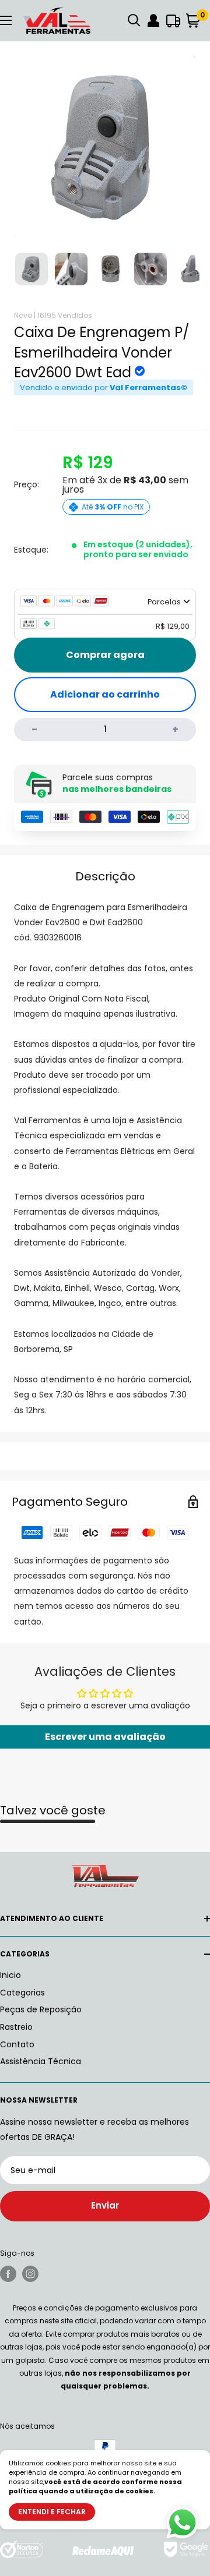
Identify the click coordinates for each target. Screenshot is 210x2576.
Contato (17, 2044)
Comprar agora (105, 655)
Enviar (105, 2205)
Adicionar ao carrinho (105, 694)
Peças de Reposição (41, 2009)
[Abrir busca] (134, 20)
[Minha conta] (153, 20)
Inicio (10, 1975)
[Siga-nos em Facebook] (8, 2274)
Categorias (22, 1993)
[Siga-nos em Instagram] (30, 2274)
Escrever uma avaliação (105, 1737)
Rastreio (16, 2027)
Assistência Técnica (41, 2061)
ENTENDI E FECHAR (52, 2512)
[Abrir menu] (6, 20)
